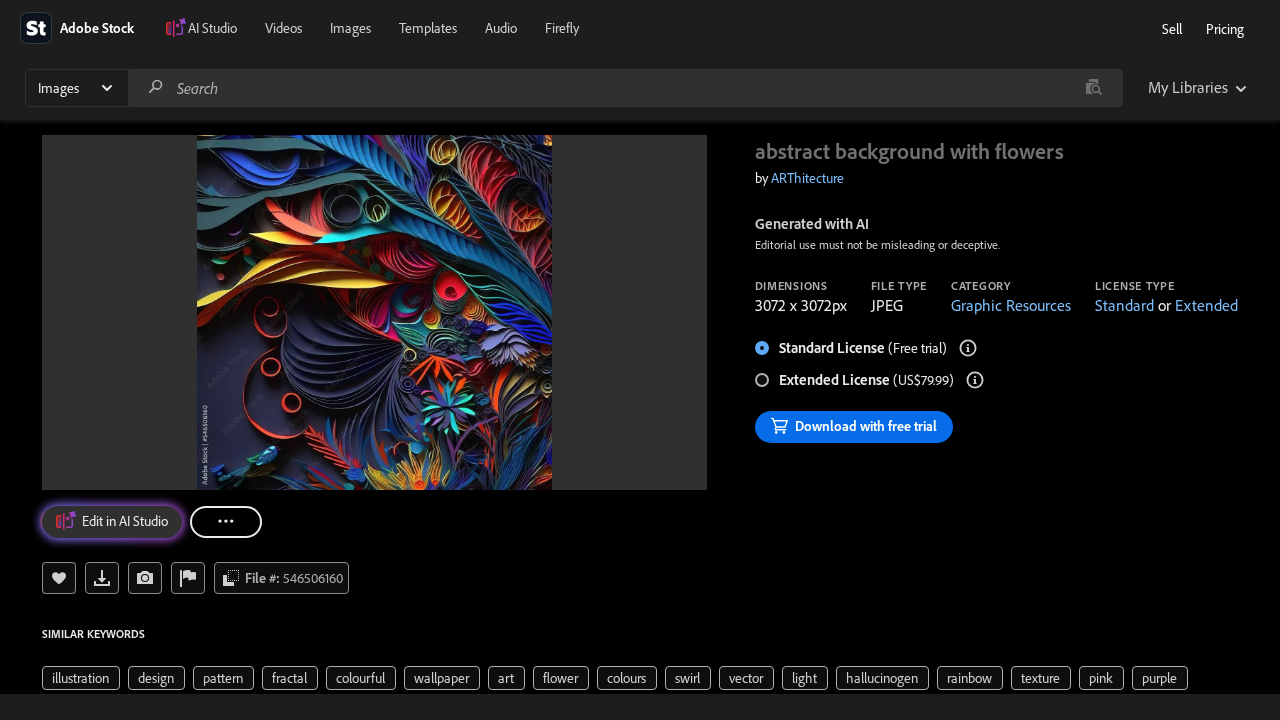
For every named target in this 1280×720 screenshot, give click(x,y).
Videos (283, 28)
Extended (1206, 305)
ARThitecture (807, 178)
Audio (501, 28)
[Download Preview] (102, 578)
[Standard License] (968, 348)
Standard (1124, 305)
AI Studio (212, 28)
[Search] (156, 87)
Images (350, 28)
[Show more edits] (226, 522)
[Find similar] (1093, 88)
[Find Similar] (145, 578)
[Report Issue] (188, 578)
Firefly (562, 28)
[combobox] (625, 88)
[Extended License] (975, 380)
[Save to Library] (59, 578)
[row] (81, 678)
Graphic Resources (1011, 305)
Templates (428, 28)
